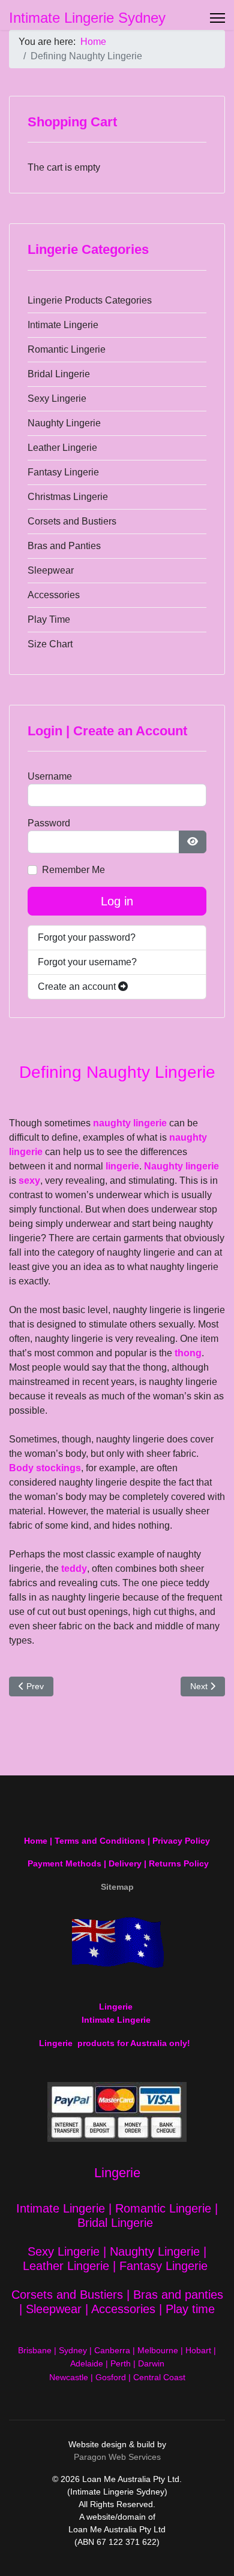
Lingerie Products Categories (90, 300)
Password (49, 823)
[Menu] (217, 18)
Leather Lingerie (62, 448)
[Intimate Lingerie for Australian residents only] (117, 1942)
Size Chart (50, 644)
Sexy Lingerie (57, 398)
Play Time (49, 619)
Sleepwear (51, 570)
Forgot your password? (87, 937)
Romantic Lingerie (67, 349)
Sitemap (117, 1887)
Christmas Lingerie (68, 497)
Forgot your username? (87, 962)
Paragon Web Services (117, 2457)
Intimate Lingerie (63, 325)
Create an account (78, 987)
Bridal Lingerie (59, 374)
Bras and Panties (64, 546)
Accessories (54, 595)
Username (50, 776)
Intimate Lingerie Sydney (87, 18)
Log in (117, 901)
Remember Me (73, 870)
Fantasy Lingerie (63, 472)
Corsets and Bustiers (72, 521)
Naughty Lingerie (64, 423)
